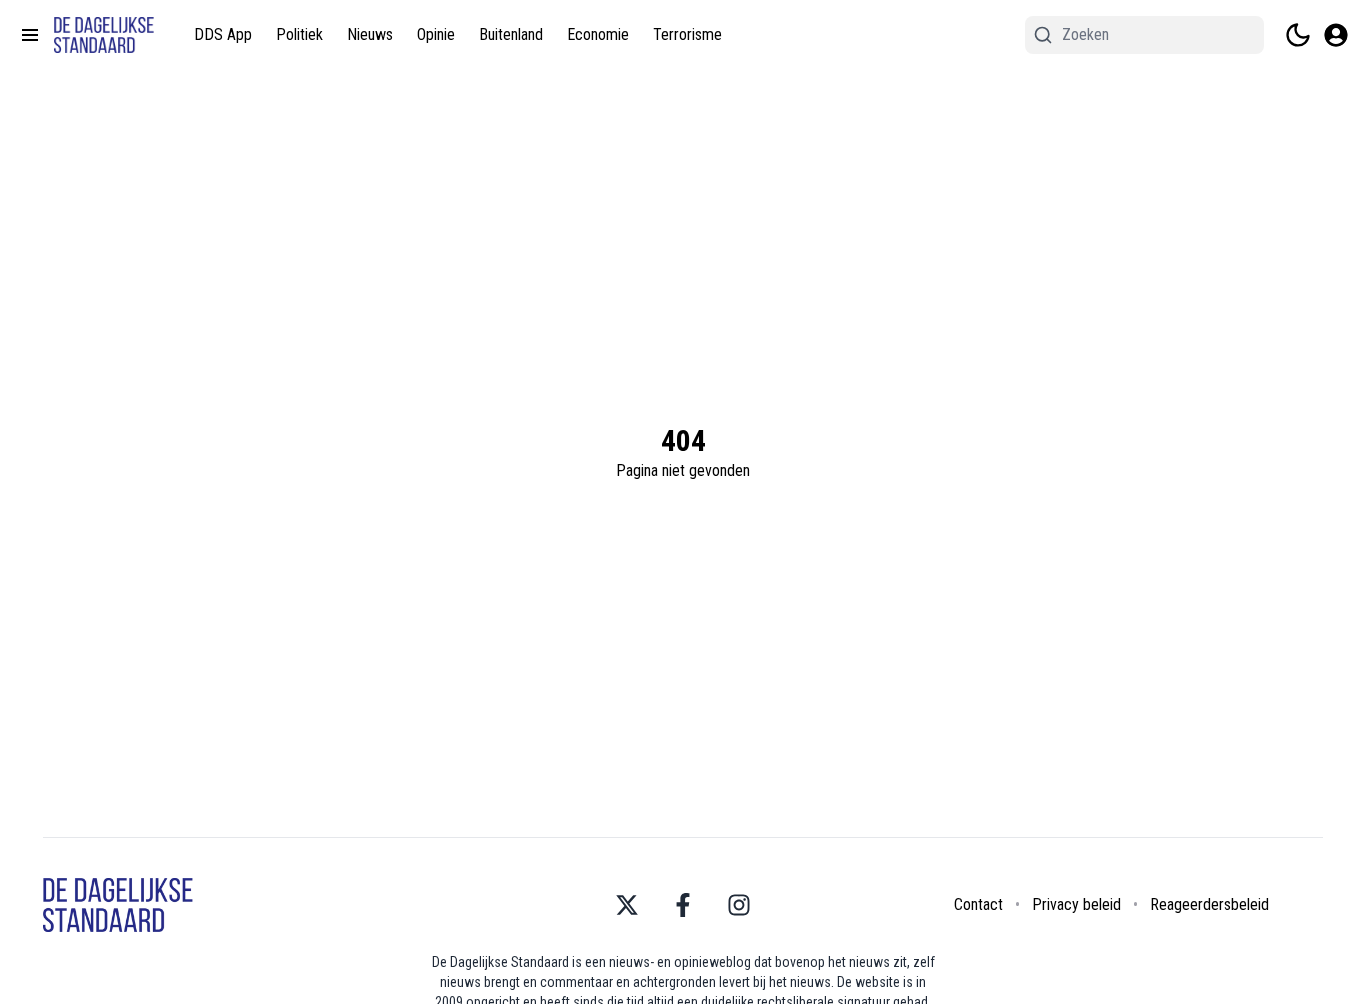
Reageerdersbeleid (1209, 904)
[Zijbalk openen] (30, 35)
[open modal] (1336, 35)
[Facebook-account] (683, 905)
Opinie (436, 34)
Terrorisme (687, 34)
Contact (978, 904)
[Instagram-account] (739, 905)
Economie (598, 34)
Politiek (299, 34)
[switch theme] (1298, 35)
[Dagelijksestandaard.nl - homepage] (104, 35)
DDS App (223, 34)
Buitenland (511, 34)
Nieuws (370, 34)
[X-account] (627, 905)
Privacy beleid (1076, 904)
